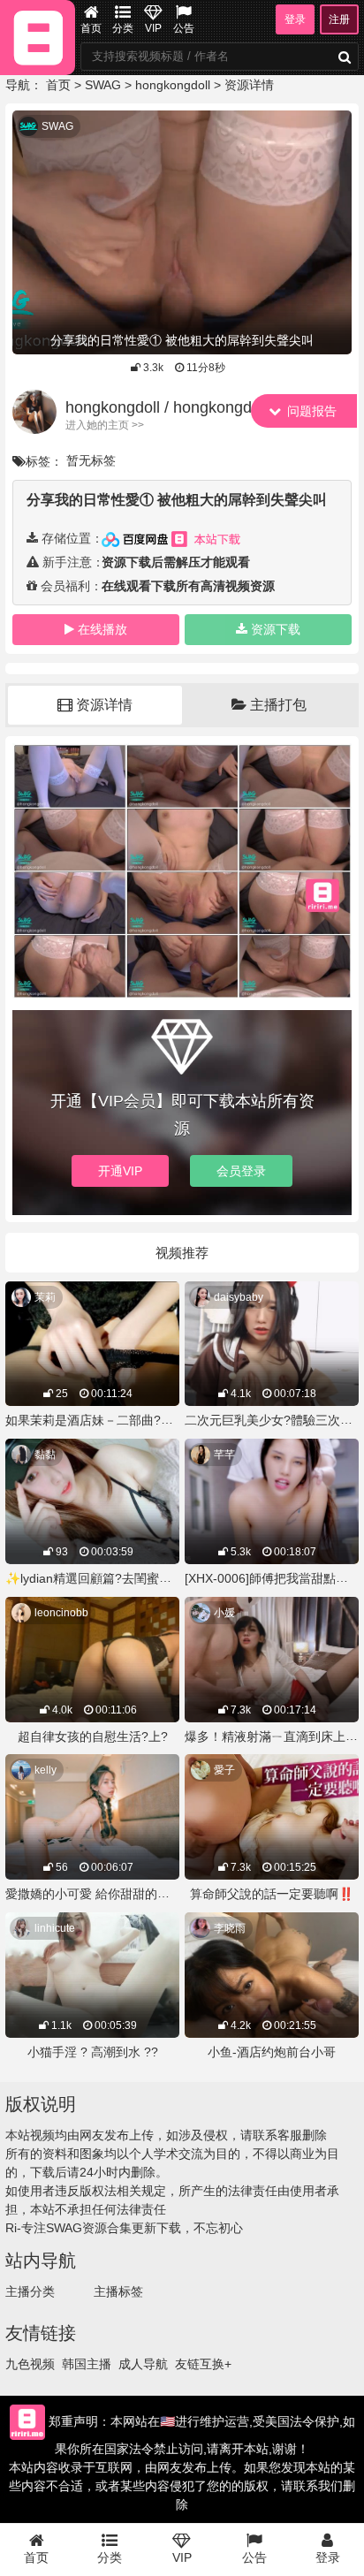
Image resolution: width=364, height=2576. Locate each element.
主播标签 (118, 2291)
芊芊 (224, 1455)
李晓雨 (230, 1928)
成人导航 (143, 2364)
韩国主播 (87, 2364)
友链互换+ (203, 2364)
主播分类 (30, 2291)
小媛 (224, 1613)
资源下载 (276, 629)
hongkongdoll (173, 85)
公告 (184, 28)
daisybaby (239, 1297)
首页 (91, 28)
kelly (45, 1770)
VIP (153, 28)
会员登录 (241, 1171)
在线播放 (102, 629)
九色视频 (30, 2364)
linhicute (55, 1928)
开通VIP (120, 1171)
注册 (339, 19)
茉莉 (45, 1297)
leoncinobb (61, 1613)
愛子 (224, 1770)
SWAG (103, 85)
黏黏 (45, 1455)
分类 (123, 28)
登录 (295, 19)
